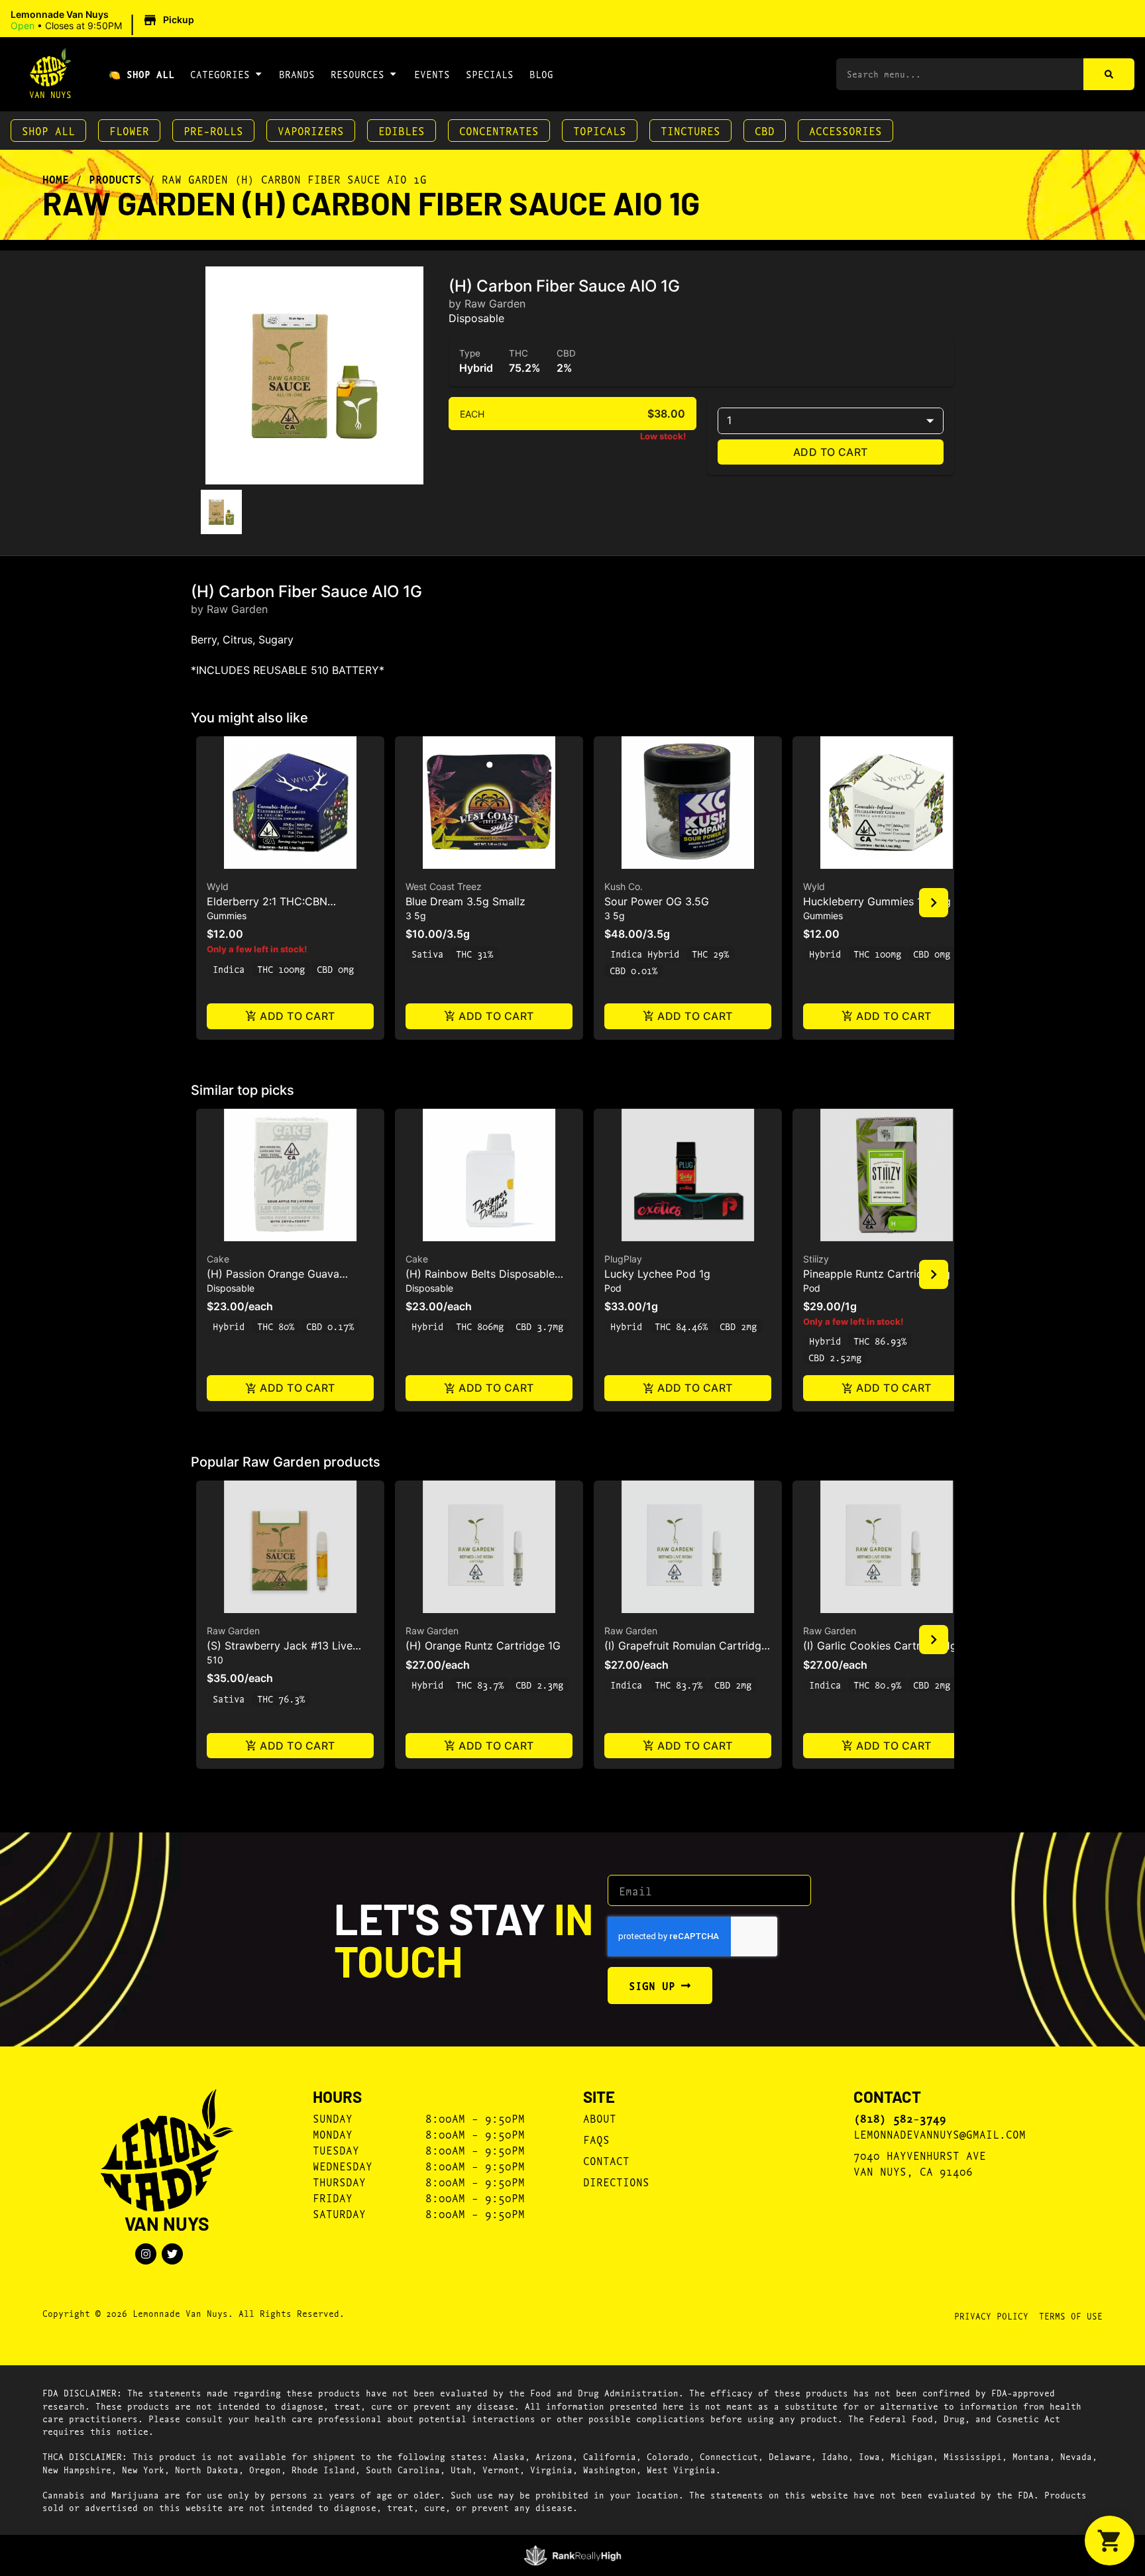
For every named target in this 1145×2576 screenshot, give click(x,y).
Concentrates (499, 130)
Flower (129, 130)
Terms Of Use (1071, 2316)
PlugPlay (623, 1259)
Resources (357, 74)
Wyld (218, 886)
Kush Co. (624, 886)
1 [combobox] (729, 420)
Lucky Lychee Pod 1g (657, 1274)
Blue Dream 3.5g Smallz (465, 901)
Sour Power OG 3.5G (657, 901)
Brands (297, 74)
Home (56, 179)
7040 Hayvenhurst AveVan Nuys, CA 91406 (920, 2163)
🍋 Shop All (141, 74)
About (600, 2118)
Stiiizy (816, 1259)
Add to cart (831, 452)
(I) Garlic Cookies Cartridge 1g (880, 1646)
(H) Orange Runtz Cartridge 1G (483, 1646)
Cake (218, 1259)
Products (115, 179)
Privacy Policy (991, 2316)
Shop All (48, 130)
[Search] (1109, 74)
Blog (541, 74)
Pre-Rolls (213, 130)
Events (432, 74)
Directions (616, 2181)
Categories (220, 74)
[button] (104, 21)
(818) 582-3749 (900, 2118)
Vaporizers (311, 130)
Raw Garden (233, 1631)
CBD (765, 130)
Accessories (845, 130)
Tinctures (690, 130)
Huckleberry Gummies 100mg (877, 901)
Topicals (600, 130)
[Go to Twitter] (172, 2254)
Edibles (402, 130)
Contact (606, 2160)
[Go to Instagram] (146, 2254)
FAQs (596, 2139)
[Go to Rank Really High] (573, 2555)
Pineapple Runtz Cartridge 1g (877, 1274)
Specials (490, 74)
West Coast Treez (444, 886)
